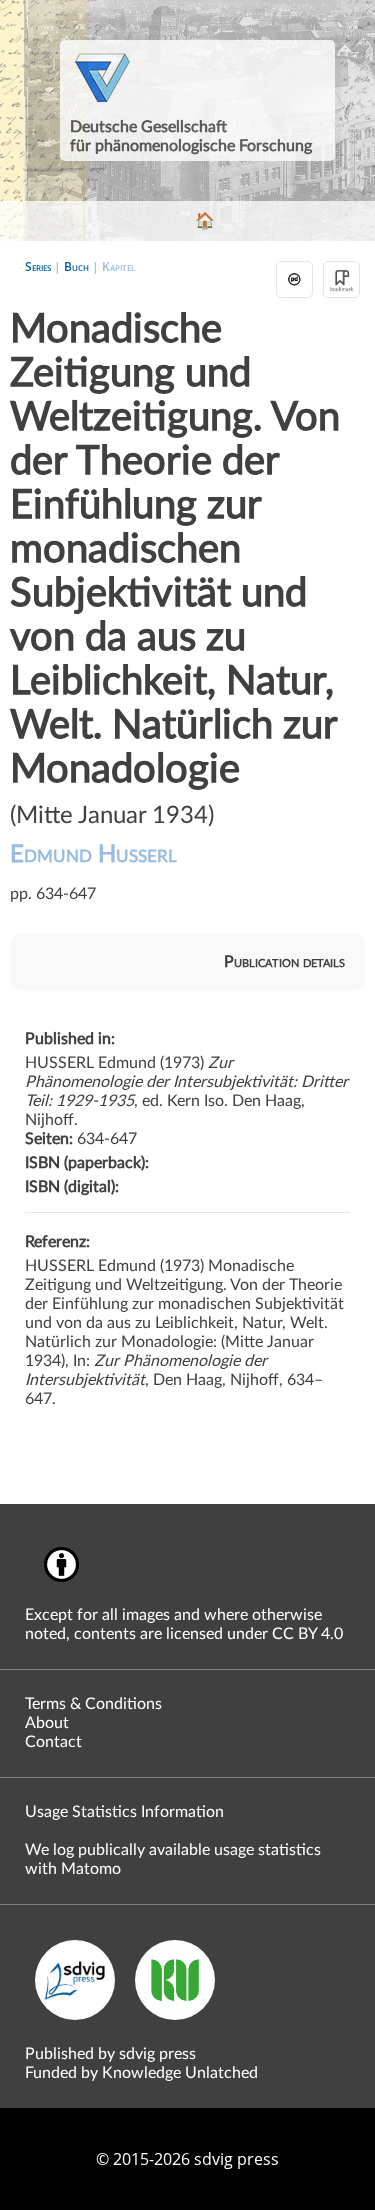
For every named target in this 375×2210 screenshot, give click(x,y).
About (47, 1723)
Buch (76, 266)
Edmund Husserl (93, 855)
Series (38, 266)
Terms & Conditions (93, 1704)
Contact (53, 1742)
